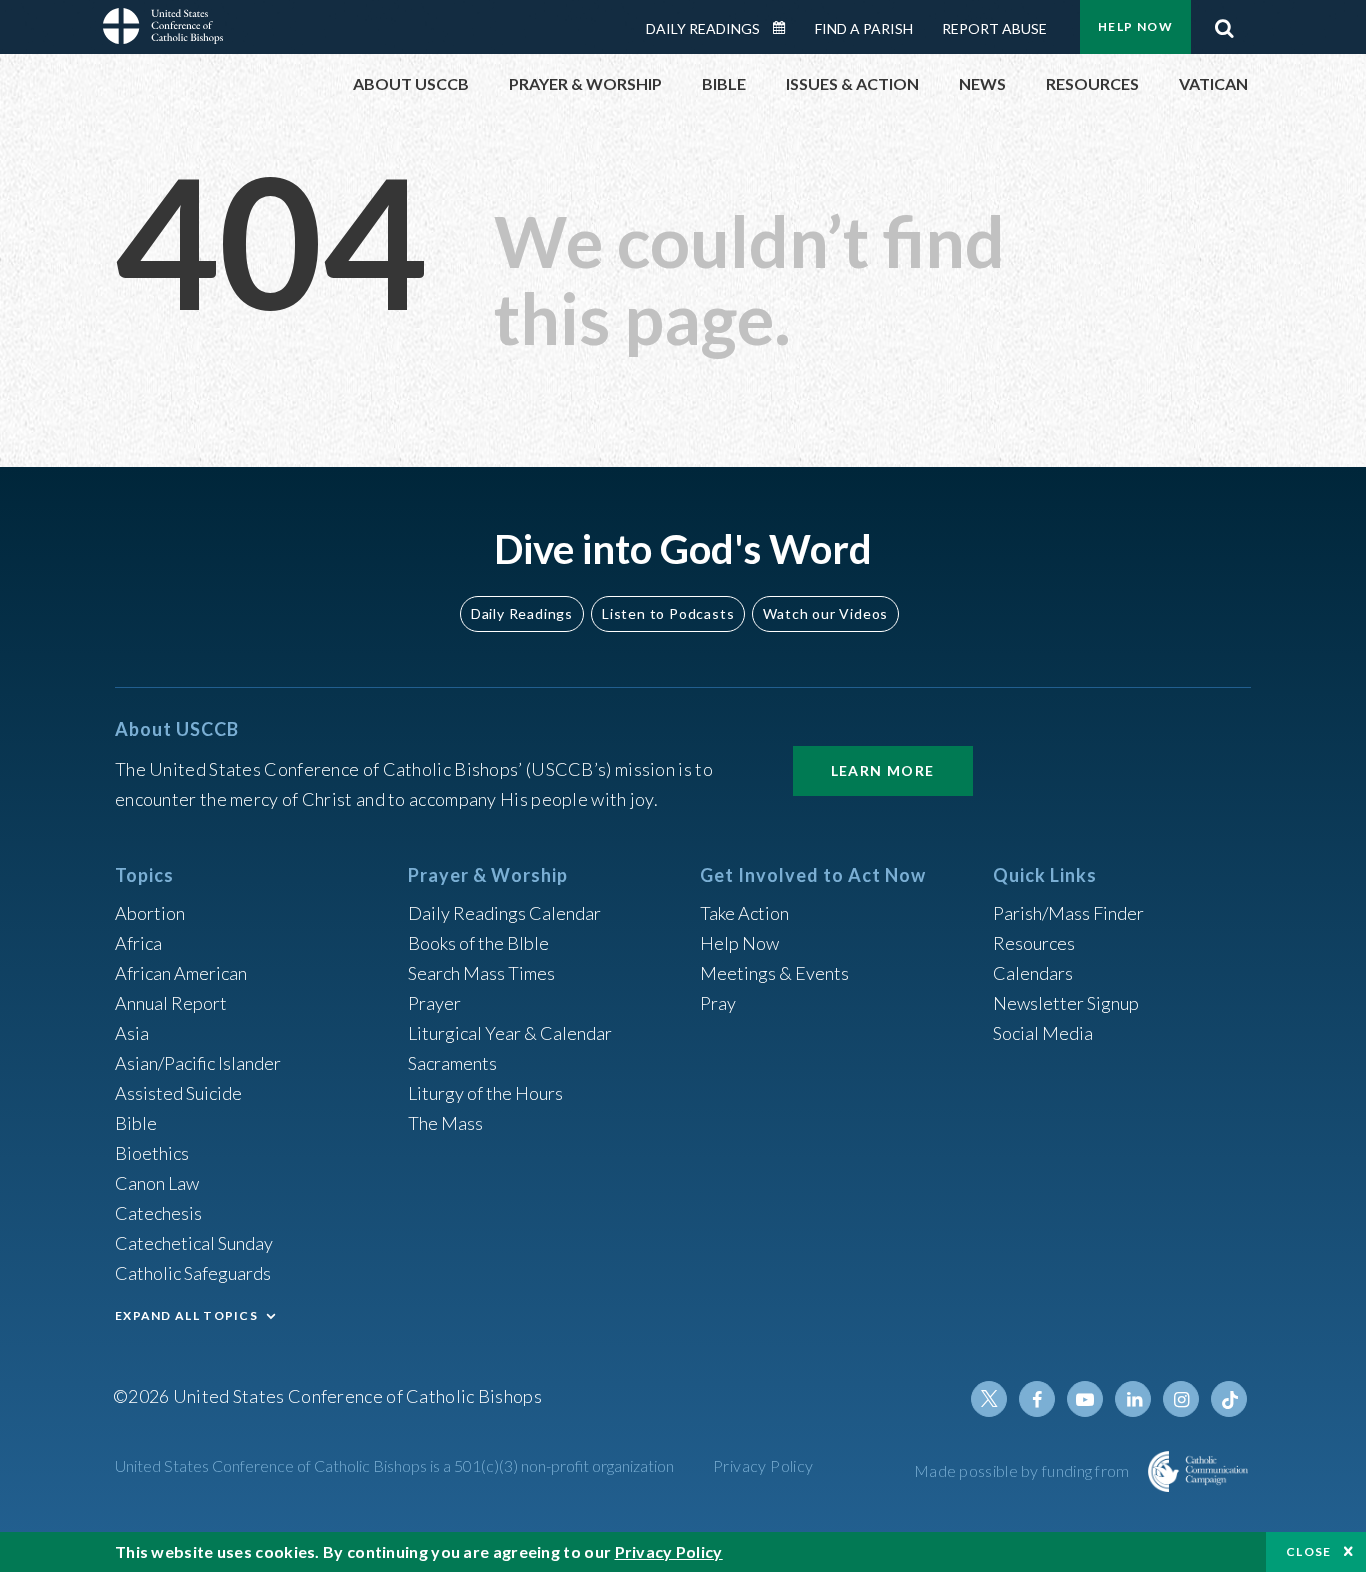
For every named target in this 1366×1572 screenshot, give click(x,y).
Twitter (989, 1399)
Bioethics (152, 1153)
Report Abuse (994, 28)
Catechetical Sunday (194, 1243)
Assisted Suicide (178, 1093)
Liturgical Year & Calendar (510, 1033)
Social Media (1043, 1033)
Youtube (1085, 1399)
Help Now (1135, 26)
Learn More (883, 770)
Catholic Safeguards (193, 1273)
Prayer (434, 1003)
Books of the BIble (478, 943)
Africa (138, 943)
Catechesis (158, 1213)
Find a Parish (864, 28)
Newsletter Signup (1066, 1003)
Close (1309, 1551)
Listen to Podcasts (668, 613)
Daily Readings (703, 28)
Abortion (150, 913)
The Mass (445, 1123)
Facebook (1037, 1399)
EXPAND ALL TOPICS (186, 1315)
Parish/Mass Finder (1068, 913)
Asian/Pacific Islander (198, 1063)
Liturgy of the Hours (485, 1093)
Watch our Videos (825, 613)
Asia (132, 1033)
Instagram (1181, 1399)
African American (181, 973)
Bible (136, 1123)
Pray (718, 1003)
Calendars (1033, 973)
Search (1224, 23)
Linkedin (1133, 1399)
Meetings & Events (774, 973)
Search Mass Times (481, 973)
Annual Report (171, 1003)
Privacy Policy (763, 1465)
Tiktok (1229, 1399)
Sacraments (452, 1063)
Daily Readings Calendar (786, 28)
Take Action (744, 913)
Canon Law (157, 1183)
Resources (1034, 943)
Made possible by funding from (1023, 1470)
